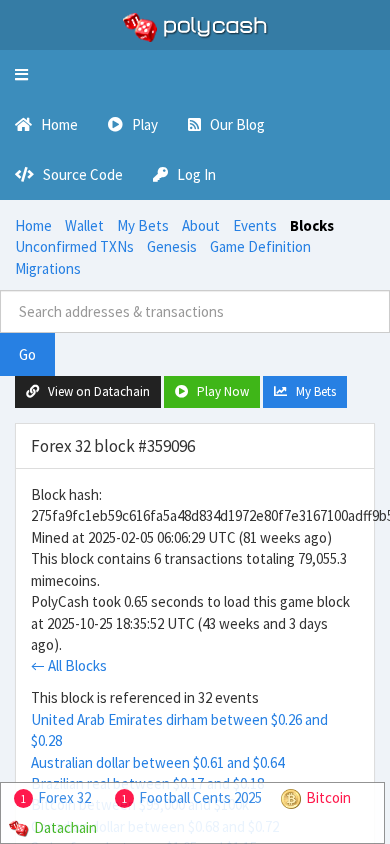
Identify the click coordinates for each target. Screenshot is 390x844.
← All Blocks (69, 665)
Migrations (48, 268)
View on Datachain (94, 391)
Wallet (84, 225)
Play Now (218, 391)
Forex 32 (64, 797)
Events (255, 225)
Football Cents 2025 (200, 797)
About (201, 225)
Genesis (172, 246)
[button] (21, 75)
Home (33, 225)
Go (27, 354)
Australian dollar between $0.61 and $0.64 (157, 762)
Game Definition (260, 246)
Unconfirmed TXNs (74, 246)
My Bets (143, 225)
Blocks (312, 225)
